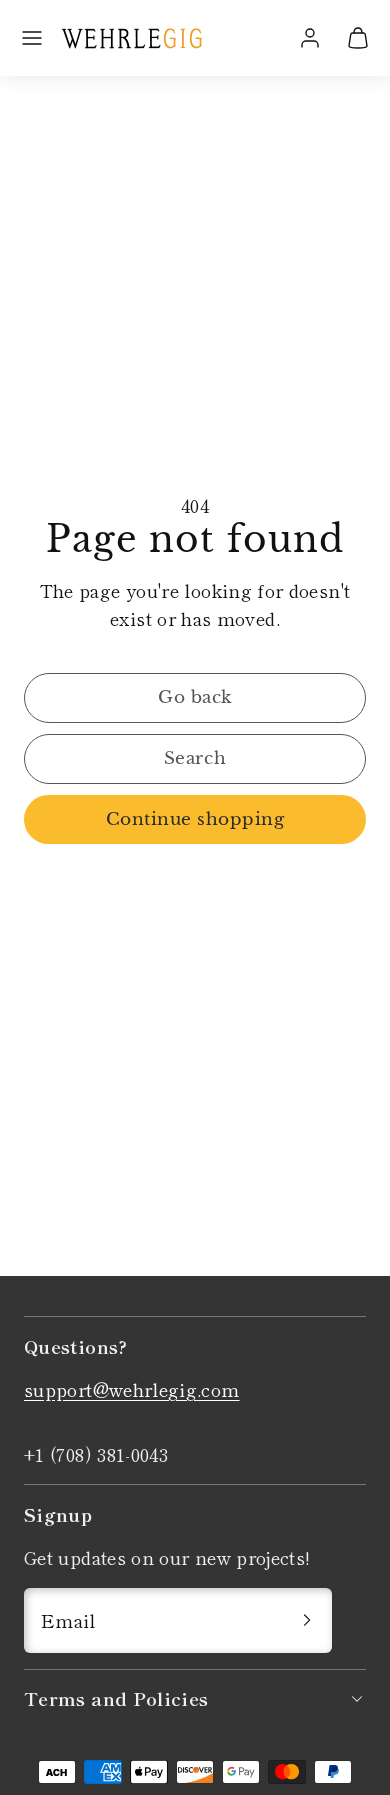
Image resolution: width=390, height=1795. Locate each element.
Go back (195, 697)
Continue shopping (195, 819)
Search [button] (195, 758)
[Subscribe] (307, 1620)
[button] (32, 38)
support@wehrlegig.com (132, 1389)
